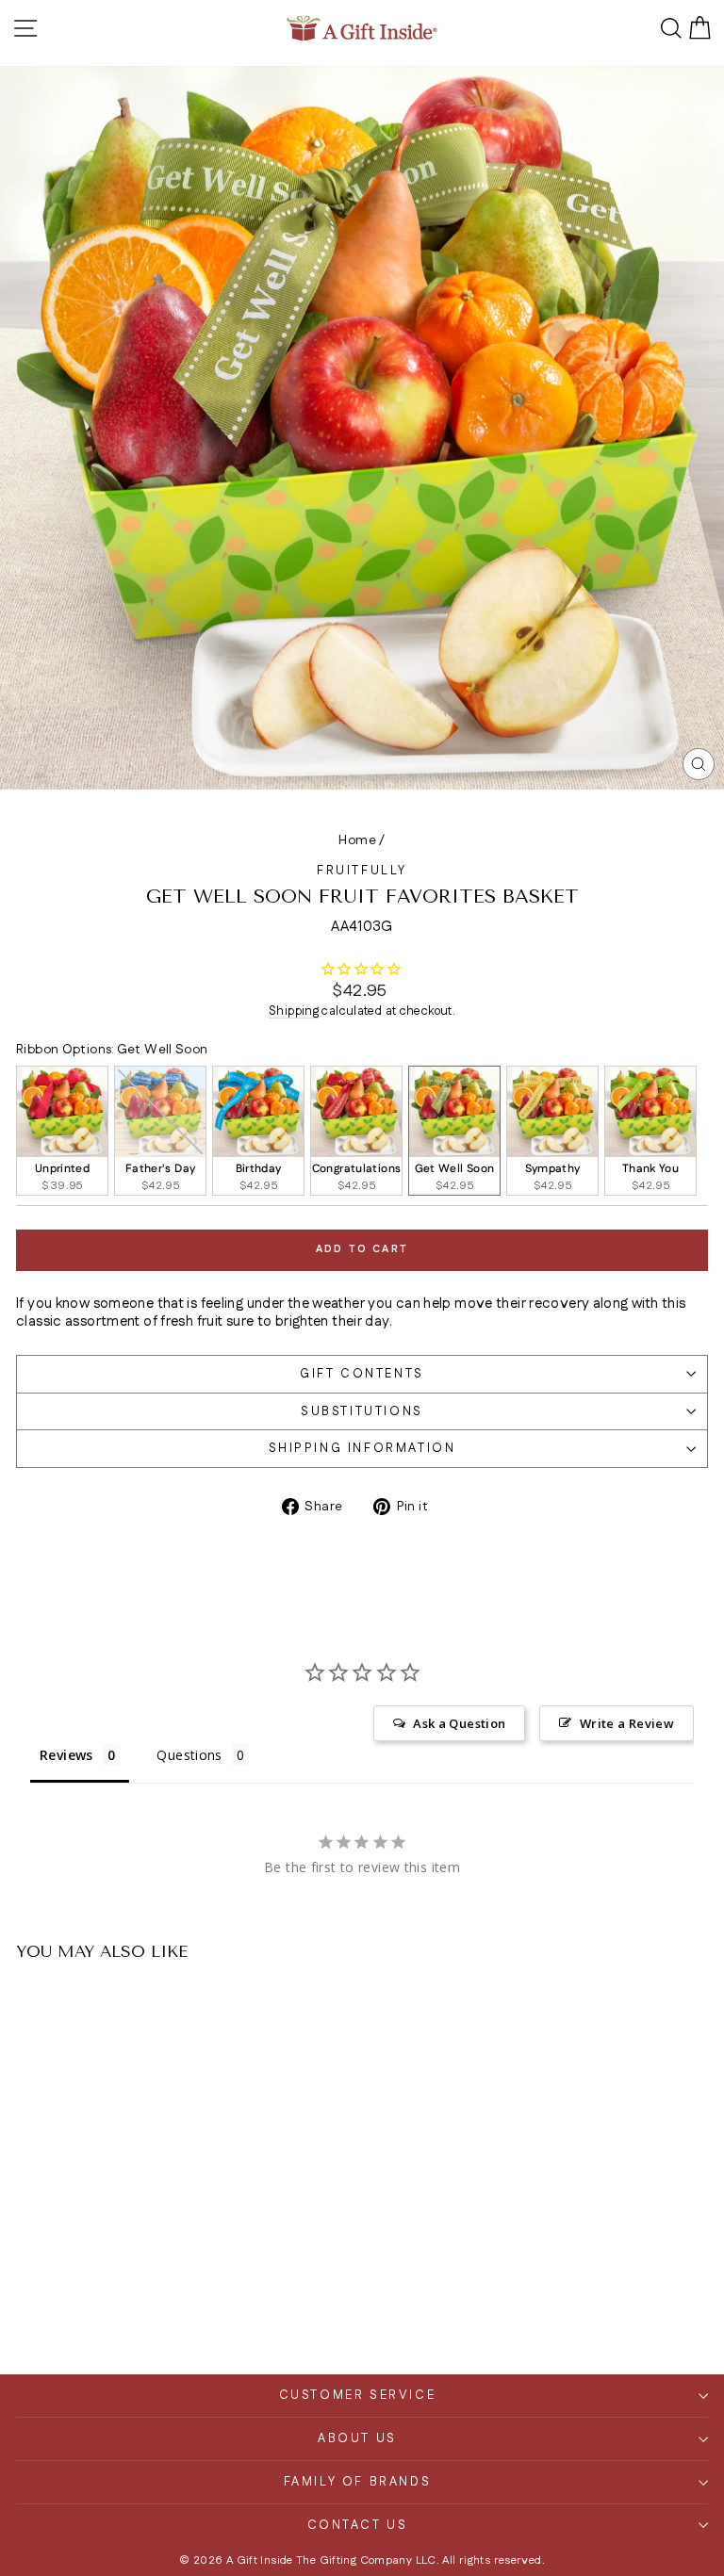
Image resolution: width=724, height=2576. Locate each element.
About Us (357, 2438)
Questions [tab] (189, 1755)
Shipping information (362, 1448)
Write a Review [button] (627, 1723)
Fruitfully (362, 871)
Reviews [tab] (66, 1755)
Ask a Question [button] (459, 1723)
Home (357, 840)
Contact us (358, 2525)
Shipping (294, 1011)
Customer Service (358, 2395)
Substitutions (362, 1411)
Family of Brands (358, 2482)
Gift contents (362, 1374)
